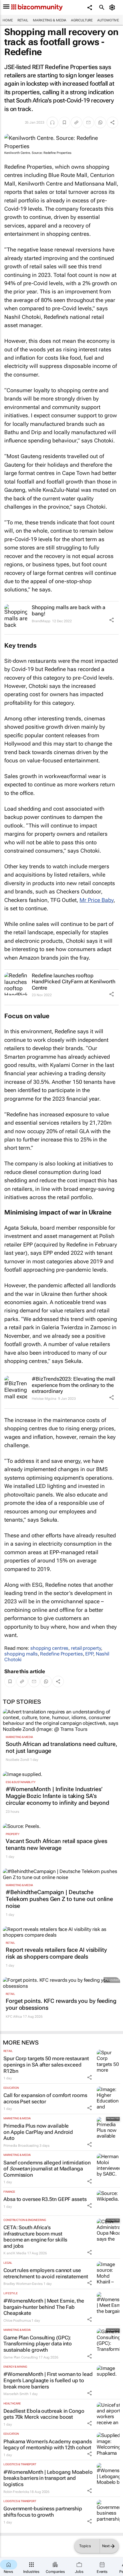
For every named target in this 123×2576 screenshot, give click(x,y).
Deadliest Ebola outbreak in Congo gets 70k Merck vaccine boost (44, 2414)
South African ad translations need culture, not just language (61, 1747)
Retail (23, 20)
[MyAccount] (113, 7)
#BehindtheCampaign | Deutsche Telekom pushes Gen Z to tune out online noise (59, 1899)
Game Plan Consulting (21, 2357)
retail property (86, 1648)
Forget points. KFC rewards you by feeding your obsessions (61, 2004)
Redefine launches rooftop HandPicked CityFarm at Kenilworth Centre (74, 982)
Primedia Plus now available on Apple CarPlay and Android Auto (38, 2132)
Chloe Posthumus (17, 2321)
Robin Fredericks (16, 2492)
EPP (89, 1654)
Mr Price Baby (97, 900)
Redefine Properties (61, 1654)
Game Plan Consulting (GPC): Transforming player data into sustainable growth (38, 2344)
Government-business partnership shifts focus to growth (43, 2512)
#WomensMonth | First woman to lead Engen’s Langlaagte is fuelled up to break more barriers (48, 2380)
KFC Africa (14, 2017)
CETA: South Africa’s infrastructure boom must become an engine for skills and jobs (35, 2237)
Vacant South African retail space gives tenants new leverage (56, 1844)
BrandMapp (41, 621)
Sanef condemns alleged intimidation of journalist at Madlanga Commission (47, 2169)
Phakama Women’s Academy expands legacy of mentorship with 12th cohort (48, 2445)
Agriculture (82, 20)
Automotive (108, 20)
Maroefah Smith (16, 2394)
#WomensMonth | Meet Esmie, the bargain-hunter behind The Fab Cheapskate (44, 2307)
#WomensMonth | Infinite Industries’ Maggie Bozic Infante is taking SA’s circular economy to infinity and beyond (57, 1796)
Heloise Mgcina (44, 1399)
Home (8, 20)
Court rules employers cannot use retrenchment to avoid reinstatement (46, 2273)
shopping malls (21, 1654)
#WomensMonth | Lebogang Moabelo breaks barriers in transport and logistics (48, 2478)
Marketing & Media (50, 20)
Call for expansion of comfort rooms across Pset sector (45, 2098)
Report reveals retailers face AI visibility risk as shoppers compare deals (56, 1953)
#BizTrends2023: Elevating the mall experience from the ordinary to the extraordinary (74, 1385)
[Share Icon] (112, 620)
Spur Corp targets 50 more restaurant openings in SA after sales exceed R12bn (46, 2065)
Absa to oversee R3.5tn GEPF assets (45, 2199)
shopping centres (49, 1648)
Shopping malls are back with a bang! (69, 610)
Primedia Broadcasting (21, 2146)
